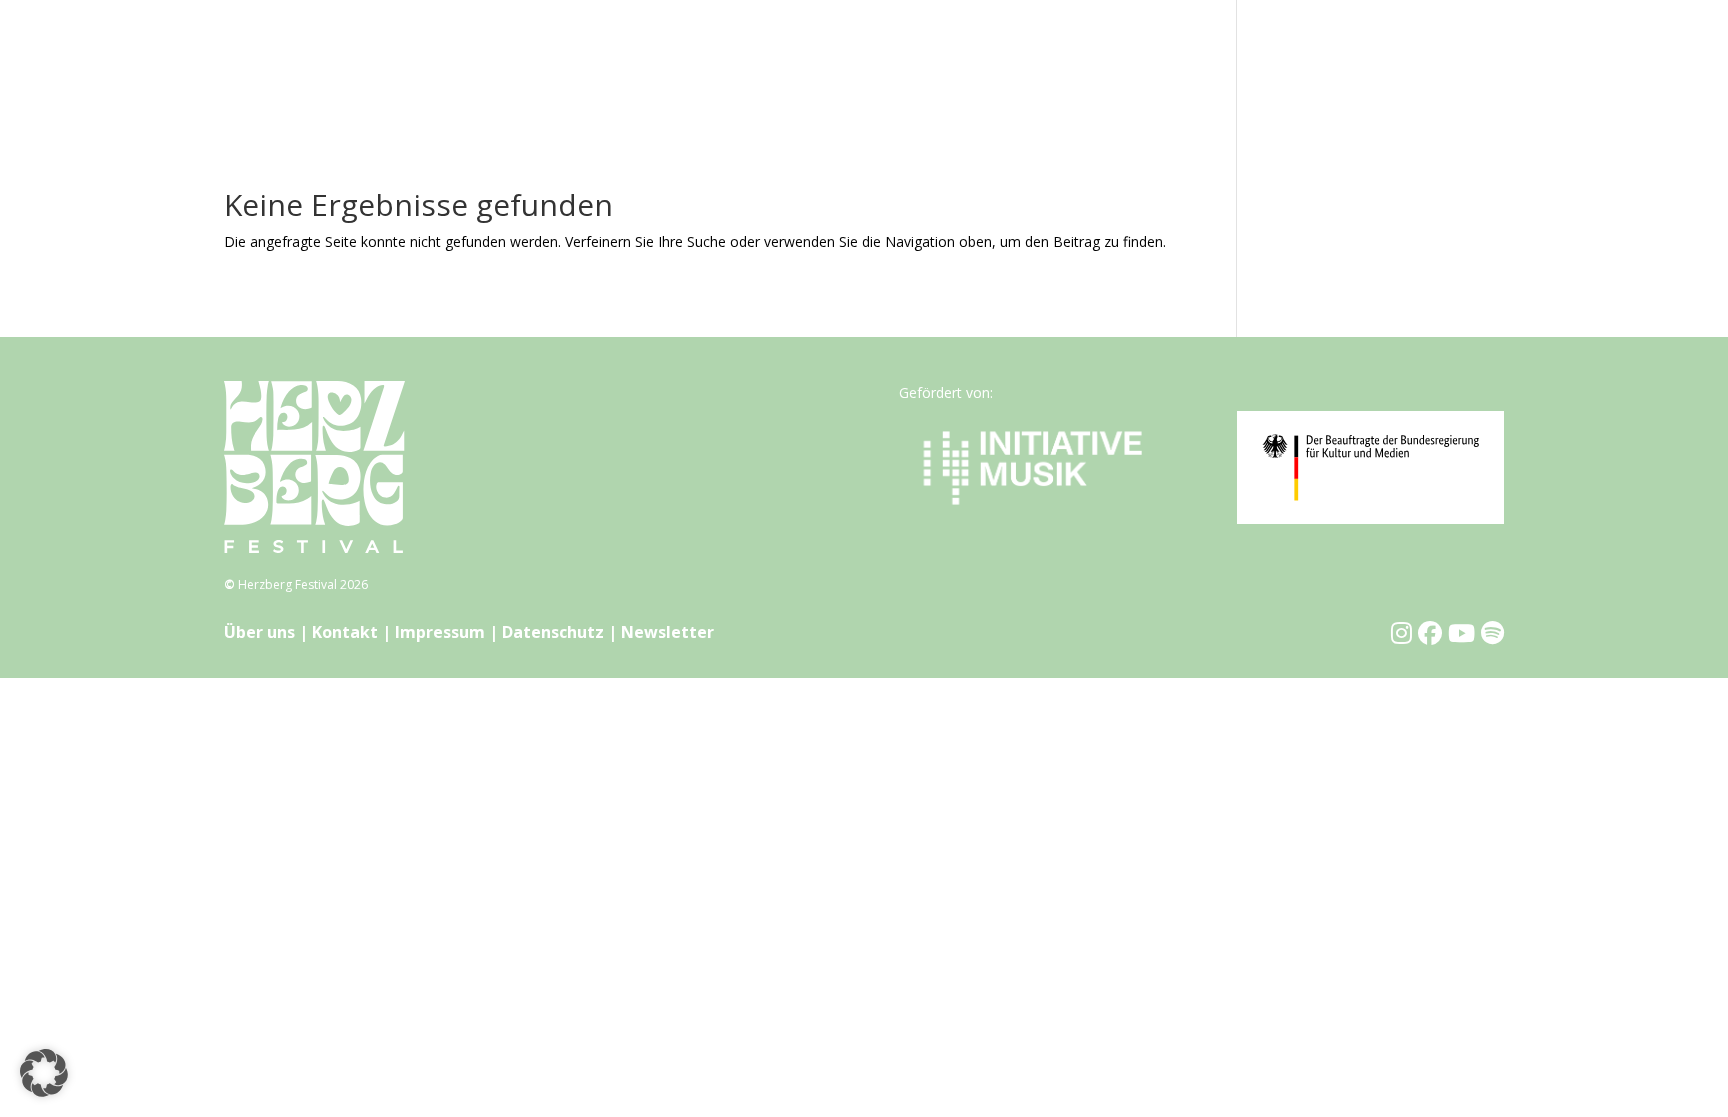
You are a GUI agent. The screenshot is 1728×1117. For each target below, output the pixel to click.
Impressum (440, 632)
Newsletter (667, 632)
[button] (44, 1073)
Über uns (259, 632)
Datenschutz (553, 632)
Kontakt (345, 632)
